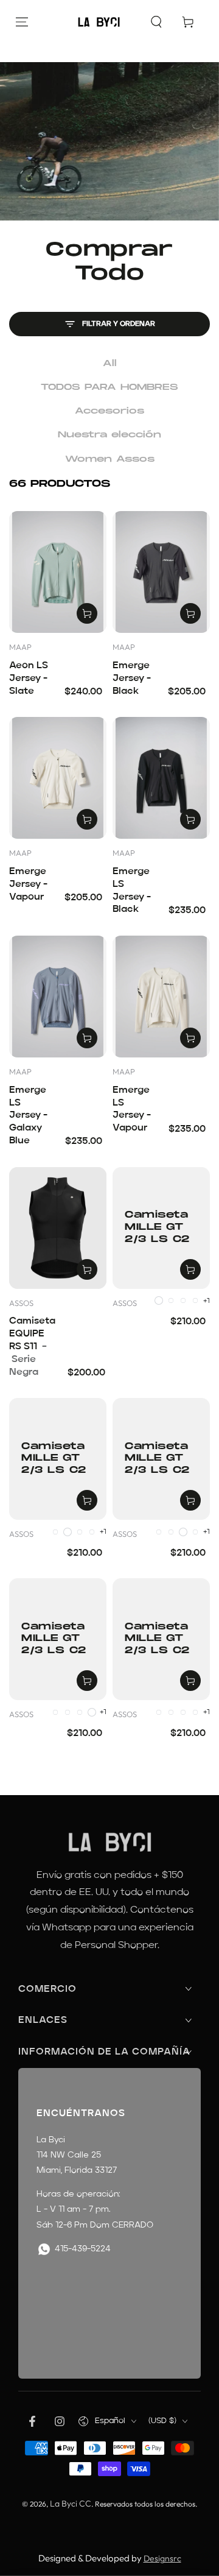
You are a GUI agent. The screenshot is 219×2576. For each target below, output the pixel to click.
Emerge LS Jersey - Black (132, 891)
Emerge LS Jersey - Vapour (132, 1109)
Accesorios (109, 411)
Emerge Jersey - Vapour (28, 884)
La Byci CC (71, 2504)
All (110, 363)
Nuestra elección (109, 435)
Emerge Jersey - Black (132, 679)
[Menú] (22, 22)
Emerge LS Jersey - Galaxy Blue (28, 1116)
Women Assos (110, 459)
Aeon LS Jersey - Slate (29, 679)
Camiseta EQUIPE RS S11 (32, 1346)
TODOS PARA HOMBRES (109, 387)
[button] (156, 22)
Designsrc (162, 2558)
